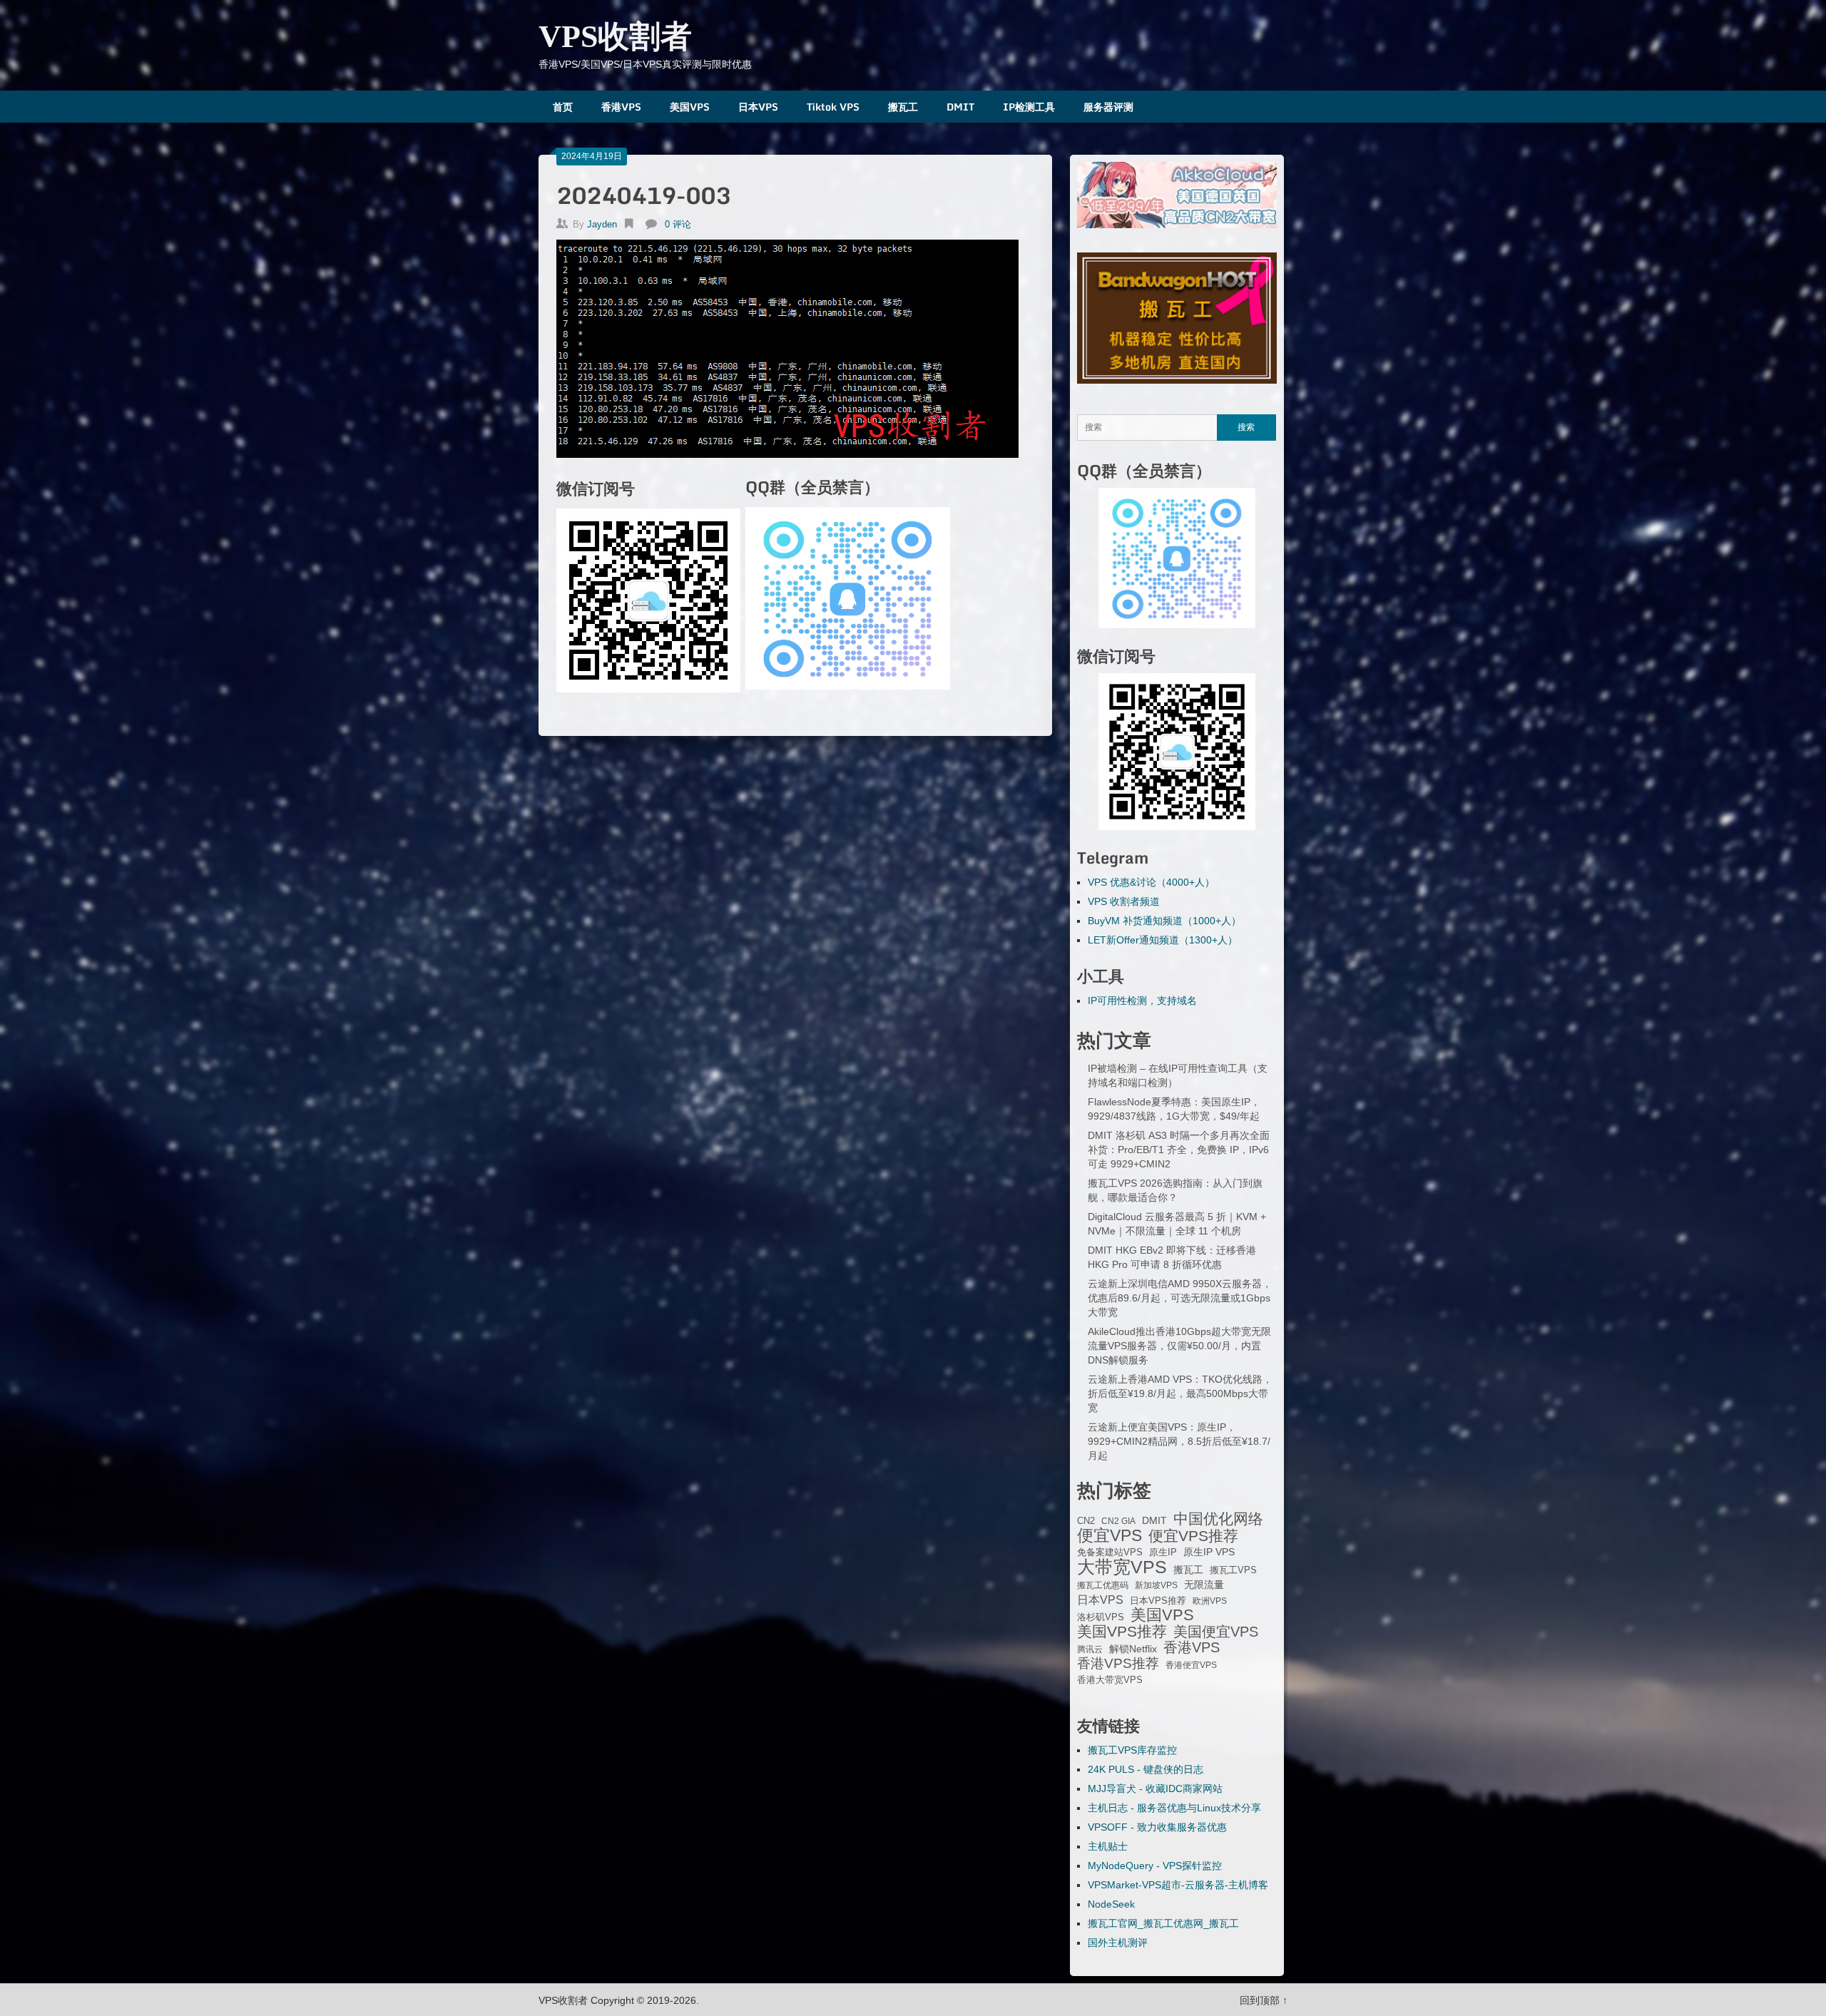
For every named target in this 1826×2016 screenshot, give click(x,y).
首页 (563, 107)
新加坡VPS (1156, 1585)
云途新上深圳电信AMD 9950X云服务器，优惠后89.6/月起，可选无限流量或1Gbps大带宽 (1180, 1298)
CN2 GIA (1118, 1521)
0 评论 (678, 224)
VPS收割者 (615, 37)
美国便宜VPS (1216, 1632)
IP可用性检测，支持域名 (1142, 1001)
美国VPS (690, 107)
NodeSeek (1111, 1904)
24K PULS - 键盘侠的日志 (1146, 1769)
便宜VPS (1110, 1535)
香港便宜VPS (1191, 1665)
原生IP (1163, 1552)
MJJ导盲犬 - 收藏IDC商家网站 (1155, 1789)
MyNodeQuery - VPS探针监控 (1155, 1866)
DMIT (960, 107)
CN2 (1086, 1521)
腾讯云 (1090, 1649)
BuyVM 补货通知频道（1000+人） (1164, 921)
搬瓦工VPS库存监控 (1132, 1750)
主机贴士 (1108, 1846)
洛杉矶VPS (1101, 1617)
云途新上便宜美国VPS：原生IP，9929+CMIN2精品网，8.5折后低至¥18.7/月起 (1179, 1441)
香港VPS (621, 107)
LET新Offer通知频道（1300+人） (1163, 940)
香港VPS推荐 (1118, 1664)
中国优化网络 (1218, 1519)
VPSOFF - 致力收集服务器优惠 (1157, 1827)
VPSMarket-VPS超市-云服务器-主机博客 (1178, 1885)
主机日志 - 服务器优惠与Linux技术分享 (1174, 1808)
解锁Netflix (1133, 1649)
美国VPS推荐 (1122, 1632)
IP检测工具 (1029, 107)
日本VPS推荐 (1158, 1601)
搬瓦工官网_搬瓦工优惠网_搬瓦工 (1163, 1923)
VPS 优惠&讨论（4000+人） (1151, 882)
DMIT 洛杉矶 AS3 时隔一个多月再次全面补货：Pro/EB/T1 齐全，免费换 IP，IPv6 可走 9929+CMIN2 (1179, 1150)
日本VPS (758, 107)
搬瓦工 (903, 107)
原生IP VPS (1209, 1552)
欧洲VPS (1210, 1601)
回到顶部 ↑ (1264, 2000)
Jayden (602, 224)
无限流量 (1204, 1585)
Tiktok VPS (833, 107)
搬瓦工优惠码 (1103, 1585)
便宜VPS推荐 (1193, 1536)
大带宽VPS (1122, 1567)
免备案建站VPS (1110, 1552)
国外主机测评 (1118, 1943)
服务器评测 (1108, 107)
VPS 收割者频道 (1124, 901)
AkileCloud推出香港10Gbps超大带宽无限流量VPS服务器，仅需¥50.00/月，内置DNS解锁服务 (1179, 1346)
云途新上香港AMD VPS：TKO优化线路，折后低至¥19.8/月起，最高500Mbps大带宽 (1180, 1393)
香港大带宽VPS (1110, 1680)
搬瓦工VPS (1233, 1570)
